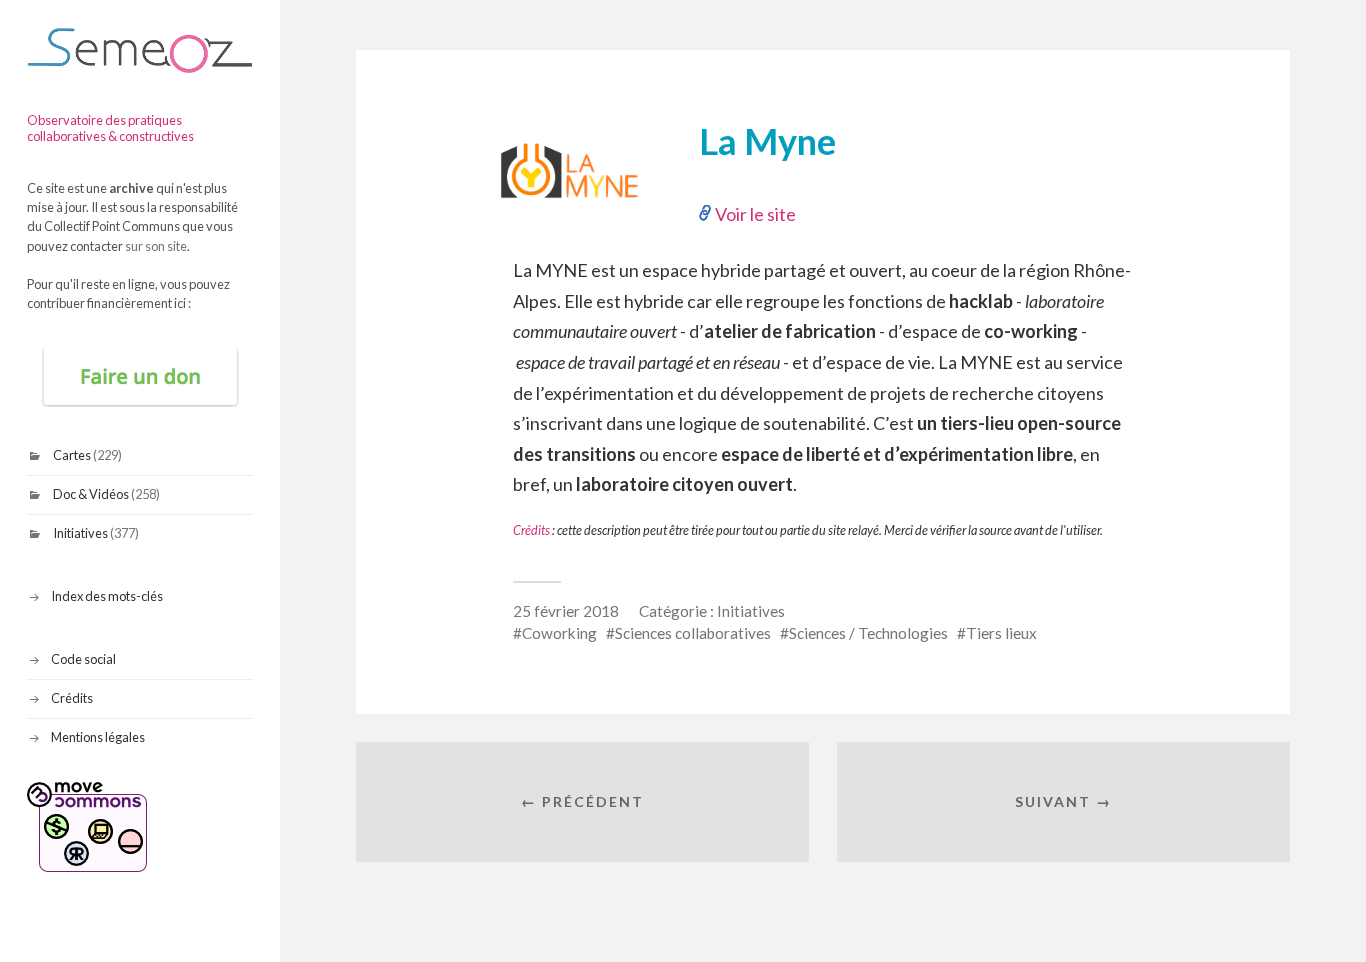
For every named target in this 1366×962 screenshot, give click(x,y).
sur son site (156, 246)
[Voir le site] (580, 225)
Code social (83, 659)
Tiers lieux (1001, 633)
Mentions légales (98, 737)
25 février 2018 (566, 611)
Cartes (72, 455)
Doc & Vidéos (91, 494)
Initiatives (80, 533)
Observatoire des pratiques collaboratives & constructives (110, 128)
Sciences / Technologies (868, 633)
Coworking (559, 633)
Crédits (72, 698)
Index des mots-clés (107, 596)
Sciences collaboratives (693, 633)
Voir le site (755, 214)
